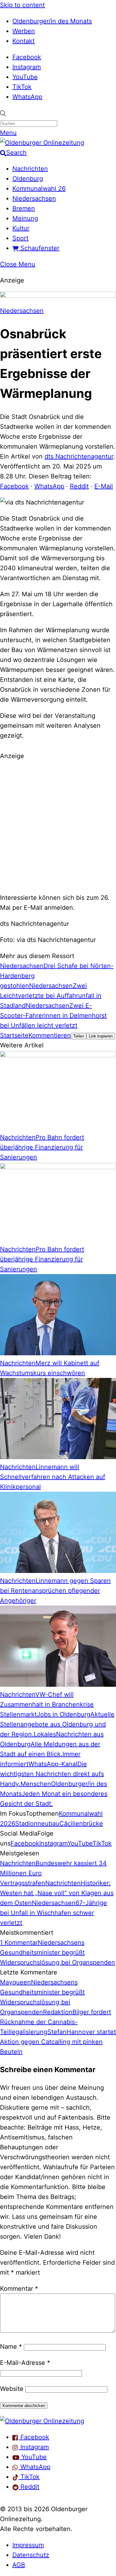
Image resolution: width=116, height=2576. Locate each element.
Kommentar (19, 2289)
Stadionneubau (37, 1823)
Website (12, 2389)
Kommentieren (50, 1035)
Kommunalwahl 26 (39, 189)
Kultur (21, 228)
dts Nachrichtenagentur (79, 456)
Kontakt (24, 41)
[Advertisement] (58, 826)
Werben (24, 31)
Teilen (79, 1036)
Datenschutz (31, 2555)
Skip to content (22, 5)
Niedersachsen (34, 198)
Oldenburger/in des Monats (52, 21)
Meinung (25, 218)
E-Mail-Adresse (25, 2363)
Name (11, 2347)
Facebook (27, 57)
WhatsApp (27, 97)
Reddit (79, 486)
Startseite (14, 1035)
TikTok (22, 87)
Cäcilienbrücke (81, 1823)
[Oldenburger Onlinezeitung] (42, 2421)
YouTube (25, 77)
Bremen (24, 208)
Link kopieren (101, 1036)
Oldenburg (28, 179)
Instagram (27, 67)
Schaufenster (39, 248)
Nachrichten (30, 169)
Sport (20, 238)
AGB (19, 2565)
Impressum (28, 2545)
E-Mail (104, 486)
